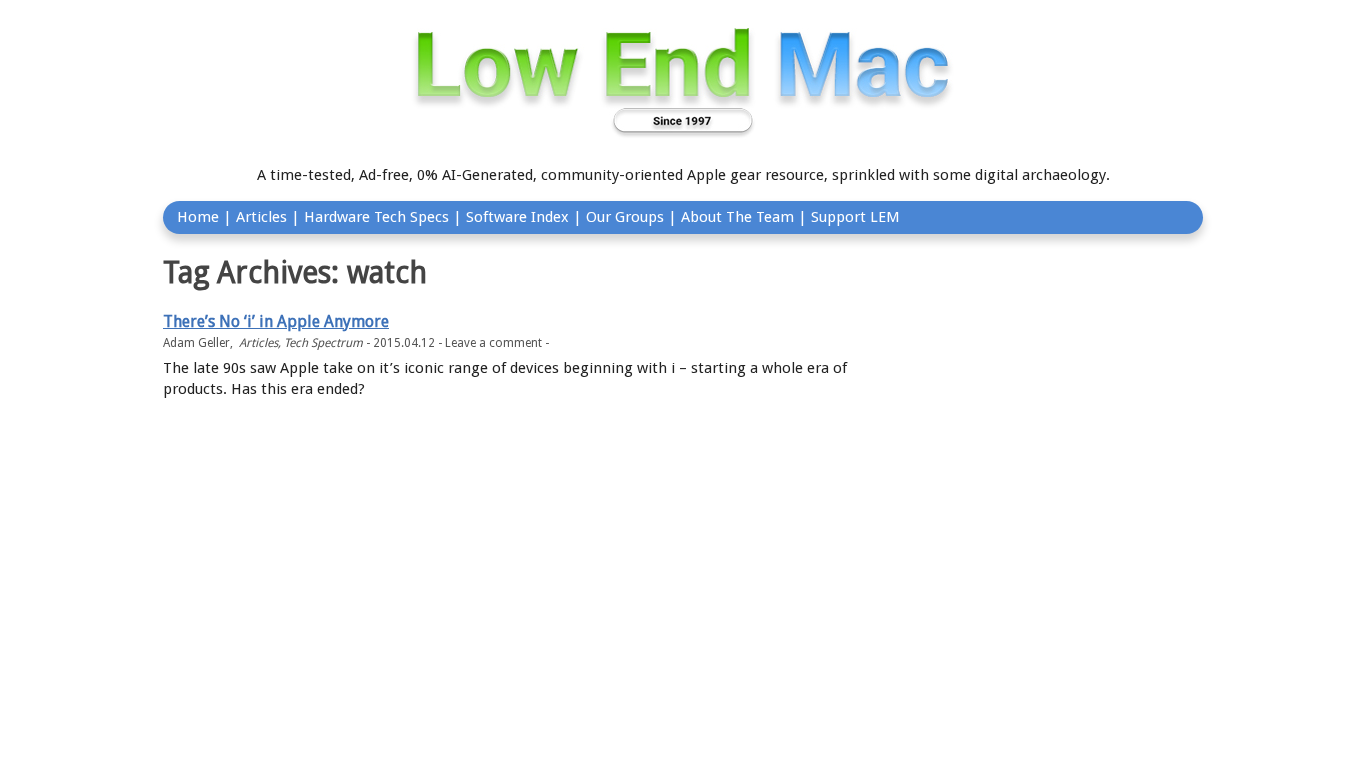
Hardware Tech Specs (376, 217)
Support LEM (855, 217)
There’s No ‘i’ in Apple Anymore (276, 321)
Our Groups (625, 217)
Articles (261, 217)
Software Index (517, 217)
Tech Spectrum (323, 343)
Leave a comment (493, 343)
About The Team (737, 217)
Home (198, 217)
